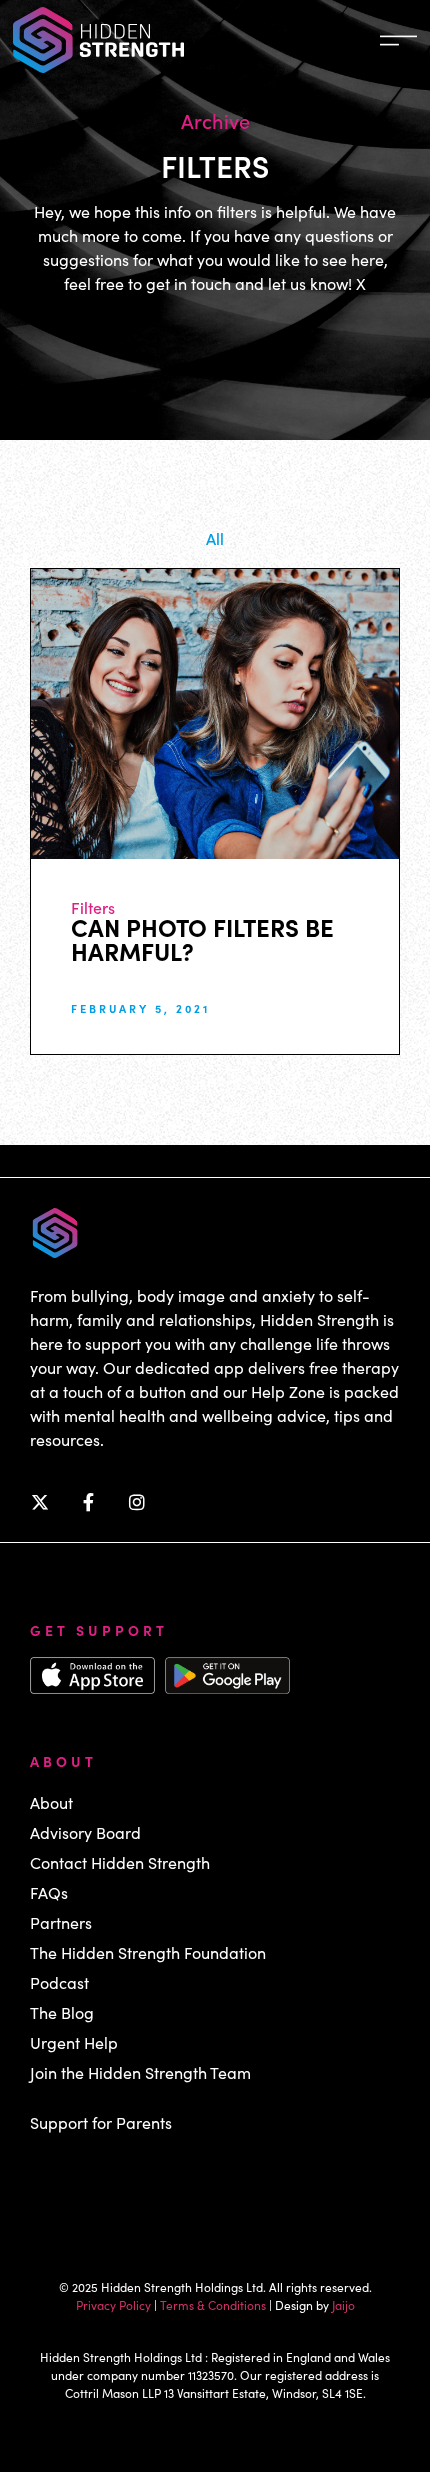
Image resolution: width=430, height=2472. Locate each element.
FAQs (49, 1892)
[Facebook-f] (89, 1502)
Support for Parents (101, 2122)
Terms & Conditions (213, 2305)
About (51, 1802)
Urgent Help (74, 2042)
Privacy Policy (113, 2305)
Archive (215, 120)
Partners (61, 1922)
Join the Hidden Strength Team (140, 2072)
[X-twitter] (40, 1502)
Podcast (59, 1982)
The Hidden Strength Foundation (148, 1952)
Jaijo (343, 2305)
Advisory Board (85, 1832)
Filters (93, 907)
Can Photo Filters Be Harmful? (202, 938)
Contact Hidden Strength (120, 1862)
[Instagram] (137, 1502)
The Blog (62, 2012)
